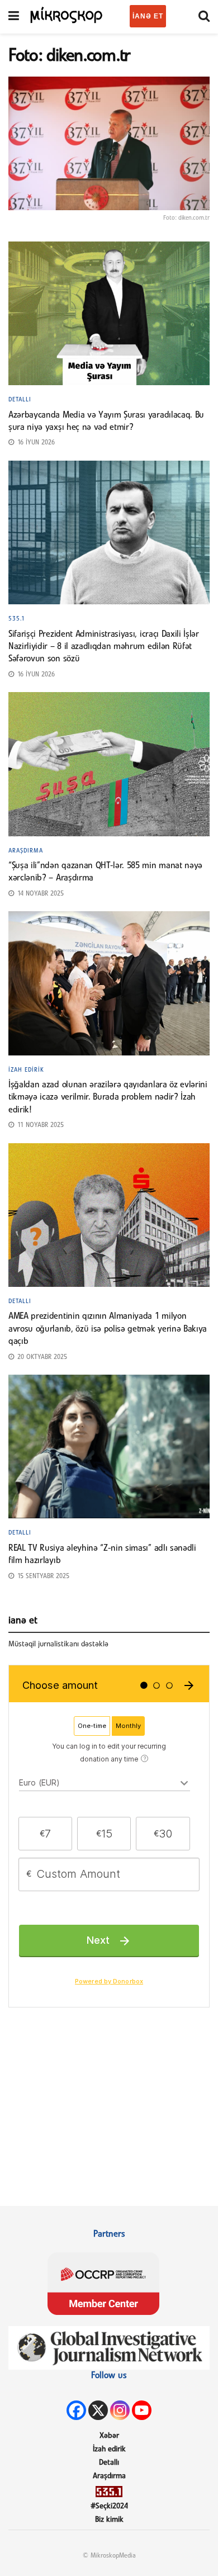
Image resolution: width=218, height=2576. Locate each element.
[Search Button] (204, 17)
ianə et (148, 16)
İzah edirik (26, 1070)
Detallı (20, 400)
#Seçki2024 (109, 2506)
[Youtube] (142, 2410)
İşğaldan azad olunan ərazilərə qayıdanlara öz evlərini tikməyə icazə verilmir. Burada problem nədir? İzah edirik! (108, 1098)
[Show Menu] (14, 17)
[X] (98, 2410)
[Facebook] (76, 2410)
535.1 (17, 619)
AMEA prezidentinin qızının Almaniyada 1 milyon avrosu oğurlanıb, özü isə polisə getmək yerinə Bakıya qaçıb (108, 1329)
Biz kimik (109, 2520)
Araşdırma (26, 851)
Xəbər (109, 2436)
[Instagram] (120, 2410)
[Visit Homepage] (67, 14)
